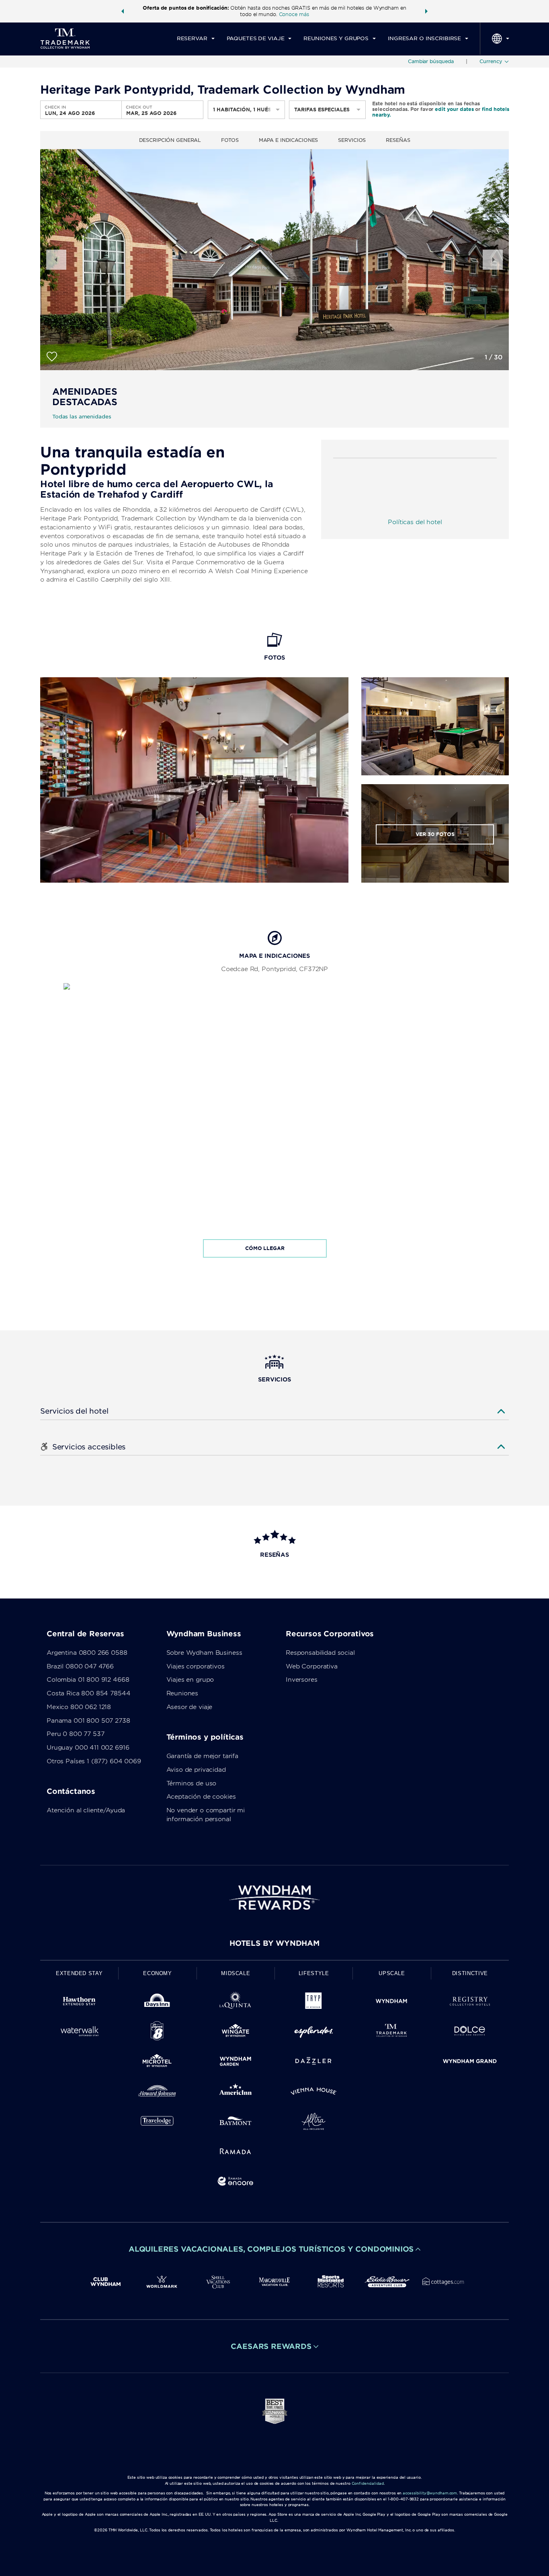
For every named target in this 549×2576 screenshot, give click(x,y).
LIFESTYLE (314, 1973)
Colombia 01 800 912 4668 (88, 1680)
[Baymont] (236, 2123)
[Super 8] (157, 2032)
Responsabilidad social (320, 1653)
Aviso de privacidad (196, 1770)
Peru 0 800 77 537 (75, 1734)
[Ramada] (236, 2153)
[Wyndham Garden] (236, 2063)
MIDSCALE (236, 1973)
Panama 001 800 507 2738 (88, 1721)
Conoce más (294, 14)
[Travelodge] (157, 2123)
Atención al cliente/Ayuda (86, 1810)
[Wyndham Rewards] (274, 1898)
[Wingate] (236, 2032)
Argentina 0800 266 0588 (87, 1653)
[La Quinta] (236, 2003)
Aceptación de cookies (201, 1797)
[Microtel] (157, 2063)
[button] (123, 11)
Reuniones (182, 1693)
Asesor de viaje (189, 1707)
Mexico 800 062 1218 (79, 1707)
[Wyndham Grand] (470, 2063)
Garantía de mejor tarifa (202, 1756)
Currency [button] (491, 61)
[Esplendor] (313, 2032)
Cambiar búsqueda (431, 61)
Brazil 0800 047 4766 (80, 1666)
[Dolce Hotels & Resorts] (470, 2032)
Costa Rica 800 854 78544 (88, 1693)
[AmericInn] (236, 2093)
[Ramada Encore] (236, 2183)
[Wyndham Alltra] (313, 2123)
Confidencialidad (368, 2483)
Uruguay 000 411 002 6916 (88, 1748)
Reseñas (398, 140)
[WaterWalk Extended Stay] (79, 2032)
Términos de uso (192, 1783)
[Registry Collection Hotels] (470, 2003)
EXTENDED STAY (79, 1973)
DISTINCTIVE (470, 1973)
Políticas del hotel (415, 522)
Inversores (302, 1680)
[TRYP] (313, 2003)
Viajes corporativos (196, 1666)
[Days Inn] (157, 2003)
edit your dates (454, 109)
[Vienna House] (313, 2093)
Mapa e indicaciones (289, 140)
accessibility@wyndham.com (430, 2493)
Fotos (230, 140)
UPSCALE (392, 1973)
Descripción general (170, 140)
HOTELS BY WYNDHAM (274, 1943)
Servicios (352, 140)
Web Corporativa (312, 1666)
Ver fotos (435, 834)
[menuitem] (196, 39)
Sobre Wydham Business (204, 1653)
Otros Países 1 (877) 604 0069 (94, 1761)
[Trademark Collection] (391, 2032)
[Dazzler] (313, 2063)
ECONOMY (158, 1973)
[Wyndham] (391, 2003)
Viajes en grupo (190, 1680)
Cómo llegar (265, 1248)
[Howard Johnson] (157, 2093)
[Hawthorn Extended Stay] (79, 2003)
